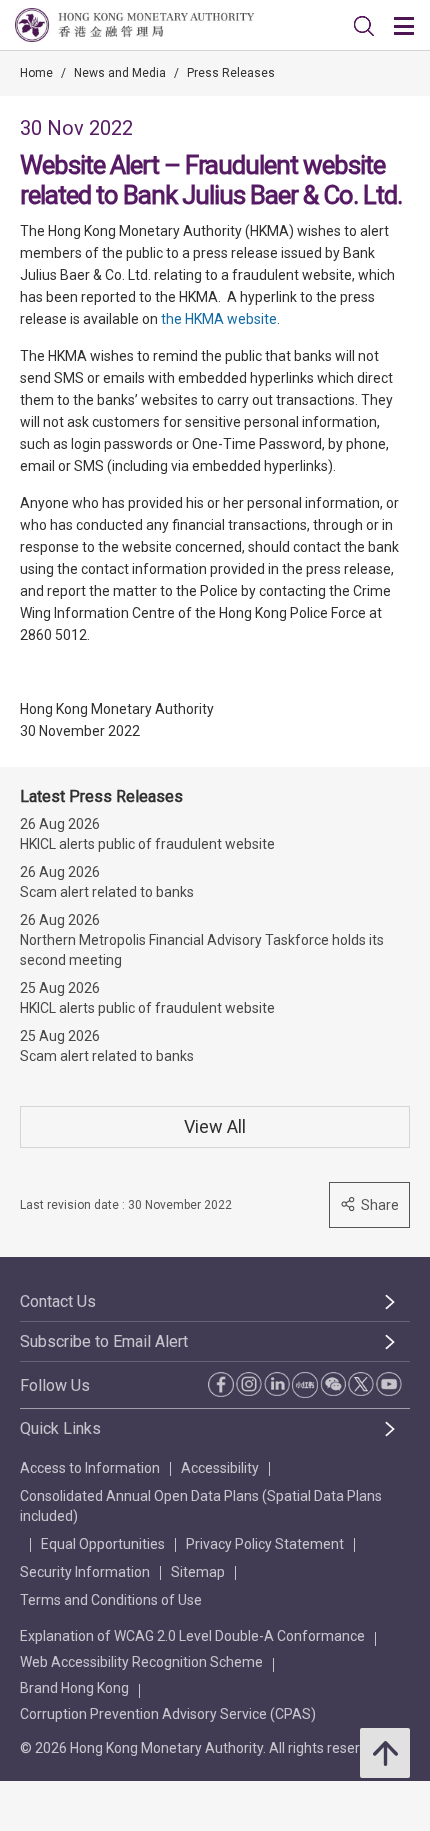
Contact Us (58, 1301)
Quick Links (60, 1428)
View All (215, 1126)
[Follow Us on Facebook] (221, 1384)
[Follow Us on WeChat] (333, 1384)
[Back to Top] (385, 1753)
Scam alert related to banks (107, 892)
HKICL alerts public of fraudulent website (147, 844)
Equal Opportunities (103, 1544)
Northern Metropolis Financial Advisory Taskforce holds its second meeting (202, 950)
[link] (364, 26)
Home (36, 73)
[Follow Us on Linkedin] (277, 1384)
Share (380, 1205)
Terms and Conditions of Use (111, 1600)
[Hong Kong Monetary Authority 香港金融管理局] (134, 25)
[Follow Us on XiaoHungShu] (305, 1385)
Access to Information (90, 1468)
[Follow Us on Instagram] (249, 1384)
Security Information (85, 1572)
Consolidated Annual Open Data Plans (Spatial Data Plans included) (201, 1506)
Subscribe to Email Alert (104, 1341)
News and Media (120, 73)
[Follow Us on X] (361, 1384)
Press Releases (231, 73)
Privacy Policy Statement (265, 1544)
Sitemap (198, 1572)
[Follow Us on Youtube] (389, 1384)
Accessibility (220, 1468)
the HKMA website (219, 319)
